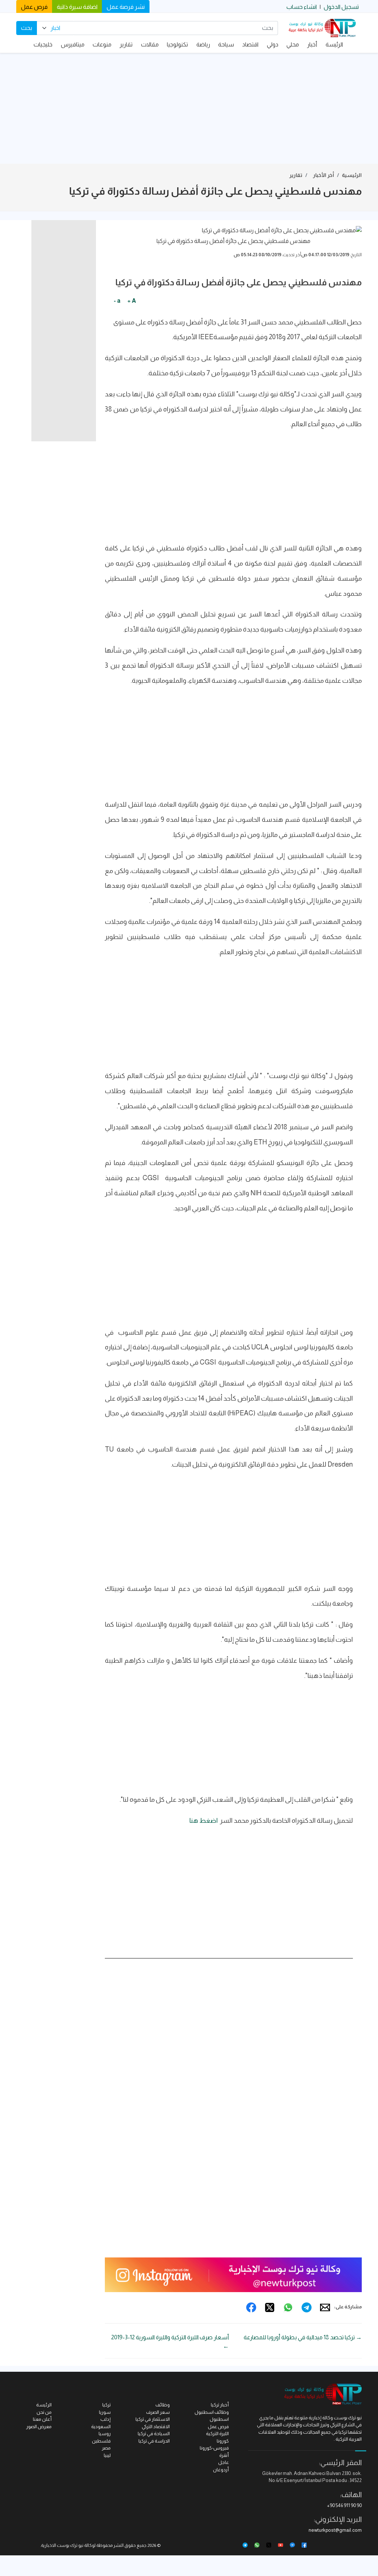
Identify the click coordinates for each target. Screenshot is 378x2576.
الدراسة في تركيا (154, 2441)
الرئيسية (352, 175)
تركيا (106, 2405)
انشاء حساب (302, 7)
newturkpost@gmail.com (335, 2530)
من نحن (44, 2412)
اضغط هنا (204, 1821)
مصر (106, 2448)
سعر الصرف (158, 2412)
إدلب (106, 2419)
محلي (293, 44)
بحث (27, 28)
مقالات (150, 44)
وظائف (163, 2405)
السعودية (101, 2426)
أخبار (312, 44)
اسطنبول (219, 2419)
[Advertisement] (189, 108)
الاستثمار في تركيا (153, 2419)
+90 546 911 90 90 (344, 2505)
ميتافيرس (73, 44)
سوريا (105, 2412)
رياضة (203, 44)
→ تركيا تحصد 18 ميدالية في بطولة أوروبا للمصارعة (303, 2337)
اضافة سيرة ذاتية (77, 7)
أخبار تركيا (220, 2405)
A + (132, 301)
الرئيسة (334, 44)
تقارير (126, 44)
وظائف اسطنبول (212, 2412)
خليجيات (43, 44)
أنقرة (224, 2455)
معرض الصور (39, 2426)
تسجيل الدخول (341, 7)
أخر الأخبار (324, 175)
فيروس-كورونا (214, 2448)
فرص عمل (34, 7)
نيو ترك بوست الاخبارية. (62, 2545)
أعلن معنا (42, 2419)
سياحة (226, 44)
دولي (273, 44)
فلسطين (101, 2441)
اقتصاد (250, 44)
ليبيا (107, 2455)
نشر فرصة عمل (126, 7)
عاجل (224, 2462)
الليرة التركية (217, 2434)
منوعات (102, 44)
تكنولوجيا (177, 44)
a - (117, 301)
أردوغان (221, 2470)
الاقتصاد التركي (156, 2426)
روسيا (105, 2434)
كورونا (223, 2441)
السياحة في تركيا (154, 2434)
